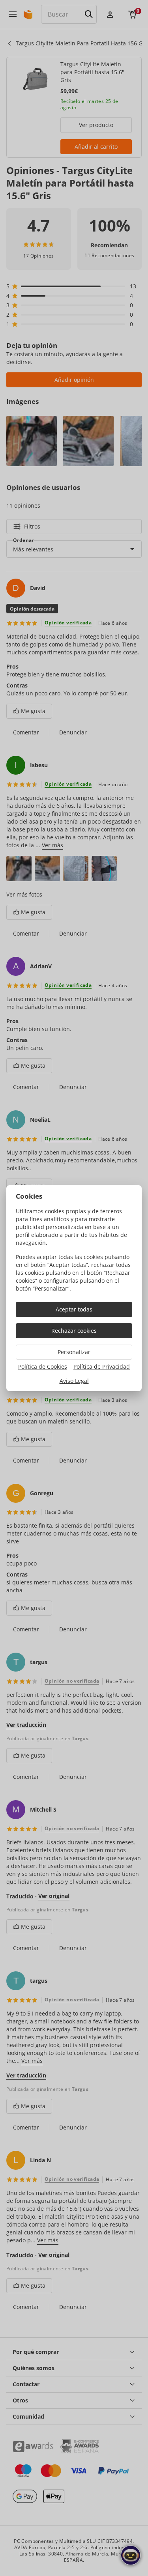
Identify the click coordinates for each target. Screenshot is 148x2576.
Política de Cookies (43, 1366)
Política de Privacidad (102, 1366)
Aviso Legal (74, 1381)
